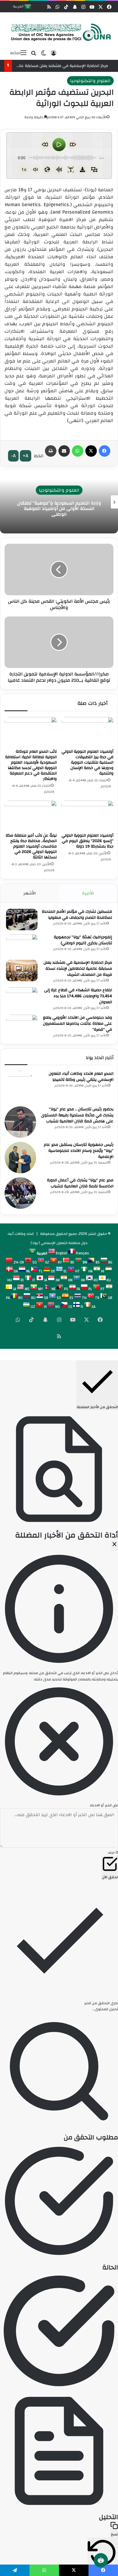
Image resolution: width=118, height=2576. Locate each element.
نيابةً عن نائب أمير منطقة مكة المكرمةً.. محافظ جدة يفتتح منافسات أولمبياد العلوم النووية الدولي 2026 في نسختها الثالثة (31, 846)
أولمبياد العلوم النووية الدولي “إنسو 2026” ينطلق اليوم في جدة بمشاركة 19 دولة (87, 841)
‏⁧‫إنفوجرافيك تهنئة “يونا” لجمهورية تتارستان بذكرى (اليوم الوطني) (83, 940)
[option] (59, 502)
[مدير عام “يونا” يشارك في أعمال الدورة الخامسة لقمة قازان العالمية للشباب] (20, 1193)
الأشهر (30, 893)
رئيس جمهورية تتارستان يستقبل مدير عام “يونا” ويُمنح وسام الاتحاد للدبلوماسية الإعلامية (79, 1151)
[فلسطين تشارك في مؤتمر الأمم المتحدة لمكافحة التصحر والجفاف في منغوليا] (22, 920)
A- (13, 456)
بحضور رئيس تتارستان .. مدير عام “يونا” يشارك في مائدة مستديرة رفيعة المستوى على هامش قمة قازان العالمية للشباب (77, 1115)
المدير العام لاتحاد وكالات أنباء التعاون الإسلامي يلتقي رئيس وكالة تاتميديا (81, 1077)
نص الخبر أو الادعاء (104, 1805)
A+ (25, 456)
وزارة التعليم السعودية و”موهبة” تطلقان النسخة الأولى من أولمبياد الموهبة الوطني (59, 509)
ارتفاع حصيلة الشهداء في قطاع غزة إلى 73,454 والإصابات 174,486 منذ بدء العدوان (78, 996)
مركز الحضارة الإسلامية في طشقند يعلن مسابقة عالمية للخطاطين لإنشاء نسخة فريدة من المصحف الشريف (78, 969)
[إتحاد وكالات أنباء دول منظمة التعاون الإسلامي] (59, 32)
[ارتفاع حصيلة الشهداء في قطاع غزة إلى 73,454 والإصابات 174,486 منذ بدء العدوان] (22, 998)
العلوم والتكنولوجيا (90, 81)
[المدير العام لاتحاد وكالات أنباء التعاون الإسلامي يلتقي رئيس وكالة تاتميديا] (20, 1087)
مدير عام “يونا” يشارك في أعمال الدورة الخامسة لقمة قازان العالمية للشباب (80, 1183)
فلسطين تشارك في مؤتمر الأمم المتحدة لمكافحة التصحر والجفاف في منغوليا (77, 915)
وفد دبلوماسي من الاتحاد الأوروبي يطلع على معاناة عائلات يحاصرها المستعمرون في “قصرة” (77, 1024)
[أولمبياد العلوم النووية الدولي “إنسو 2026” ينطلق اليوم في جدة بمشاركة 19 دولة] (87, 815)
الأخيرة (88, 893)
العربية (19, 7)
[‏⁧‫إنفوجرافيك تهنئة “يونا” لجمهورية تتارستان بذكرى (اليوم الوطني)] (22, 945)
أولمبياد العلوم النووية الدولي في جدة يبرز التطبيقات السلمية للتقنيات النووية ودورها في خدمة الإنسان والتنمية (87, 762)
